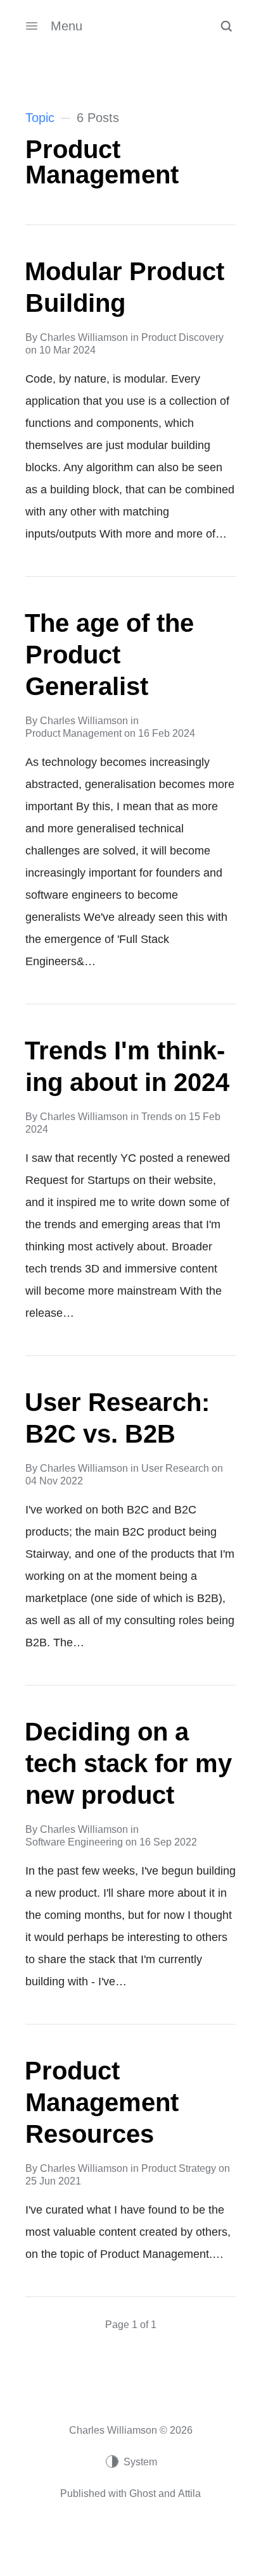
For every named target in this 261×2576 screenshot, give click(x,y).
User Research (175, 1468)
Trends (157, 1117)
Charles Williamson (84, 337)
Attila (189, 2493)
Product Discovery (182, 337)
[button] (226, 26)
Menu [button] (67, 26)
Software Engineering (74, 1842)
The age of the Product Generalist (109, 655)
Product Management (73, 733)
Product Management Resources (102, 2102)
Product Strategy (179, 2168)
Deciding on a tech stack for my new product (128, 1763)
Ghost (143, 2493)
